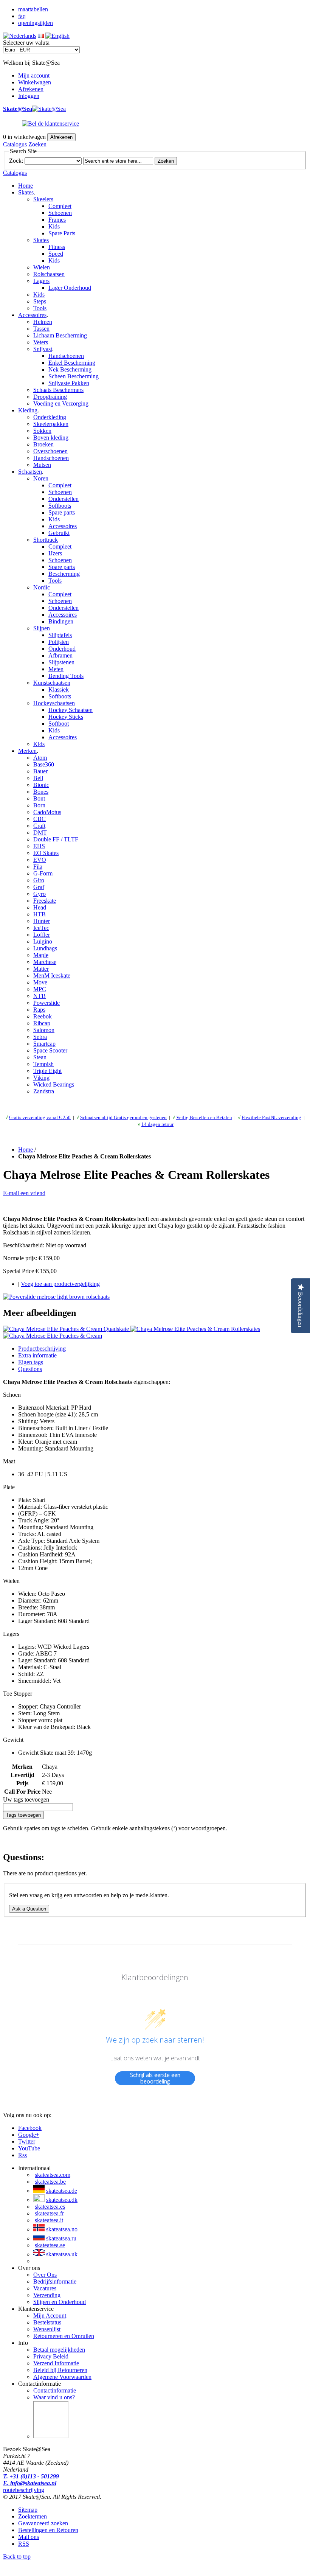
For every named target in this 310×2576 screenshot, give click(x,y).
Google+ (29, 2135)
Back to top (17, 2557)
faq (22, 16)
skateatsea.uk (62, 2254)
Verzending (47, 2295)
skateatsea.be (50, 2182)
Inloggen (29, 96)
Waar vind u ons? (54, 2397)
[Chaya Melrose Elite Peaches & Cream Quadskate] (67, 1329)
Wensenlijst (47, 2329)
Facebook (30, 2128)
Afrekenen (31, 89)
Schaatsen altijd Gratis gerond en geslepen (123, 1117)
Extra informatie (37, 1355)
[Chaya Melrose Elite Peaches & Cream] (53, 1336)
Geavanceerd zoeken (43, 2523)
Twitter (27, 2141)
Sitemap (28, 2510)
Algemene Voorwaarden (62, 2377)
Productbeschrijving (42, 1349)
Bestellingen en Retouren (48, 2530)
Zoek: (16, 161)
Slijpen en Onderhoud (60, 2302)
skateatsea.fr (49, 2213)
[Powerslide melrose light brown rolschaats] (56, 1297)
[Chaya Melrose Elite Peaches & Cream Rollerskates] (195, 1329)
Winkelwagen (35, 82)
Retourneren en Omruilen (64, 2336)
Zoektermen (33, 2516)
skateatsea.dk (62, 2200)
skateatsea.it (49, 2220)
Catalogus (15, 144)
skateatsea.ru (61, 2238)
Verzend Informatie (56, 2363)
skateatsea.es (50, 2207)
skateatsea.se (50, 2245)
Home (26, 186)
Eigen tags (31, 1362)
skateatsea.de (62, 2191)
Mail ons (29, 2537)
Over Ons (45, 2275)
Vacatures (45, 2288)
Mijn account (34, 75)
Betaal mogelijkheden (59, 2350)
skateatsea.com (53, 2175)
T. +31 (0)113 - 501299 (31, 2476)
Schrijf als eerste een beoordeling (155, 2078)
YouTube (29, 2148)
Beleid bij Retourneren (60, 2370)
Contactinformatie (55, 2390)
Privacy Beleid (51, 2356)
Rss (22, 2155)
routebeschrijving (24, 2490)
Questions (30, 1369)
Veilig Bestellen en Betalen (204, 1117)
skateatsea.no (62, 2229)
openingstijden (36, 23)
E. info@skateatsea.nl (30, 2483)
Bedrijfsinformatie (55, 2281)
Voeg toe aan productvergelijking (60, 1284)
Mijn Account (50, 2316)
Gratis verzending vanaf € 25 (40, 1117)
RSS (24, 2544)
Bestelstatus (47, 2322)
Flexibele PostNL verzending (271, 1117)
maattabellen (33, 9)
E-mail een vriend (24, 1193)
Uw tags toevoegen (26, 1799)
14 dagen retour (157, 1124)
